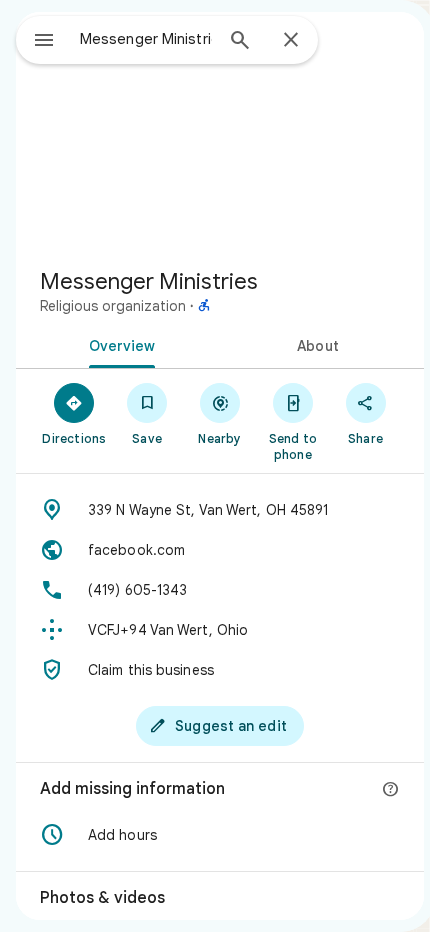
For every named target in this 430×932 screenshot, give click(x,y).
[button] (220, 835)
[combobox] (146, 39)
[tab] (118, 344)
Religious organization (113, 306)
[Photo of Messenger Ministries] (220, 132)
